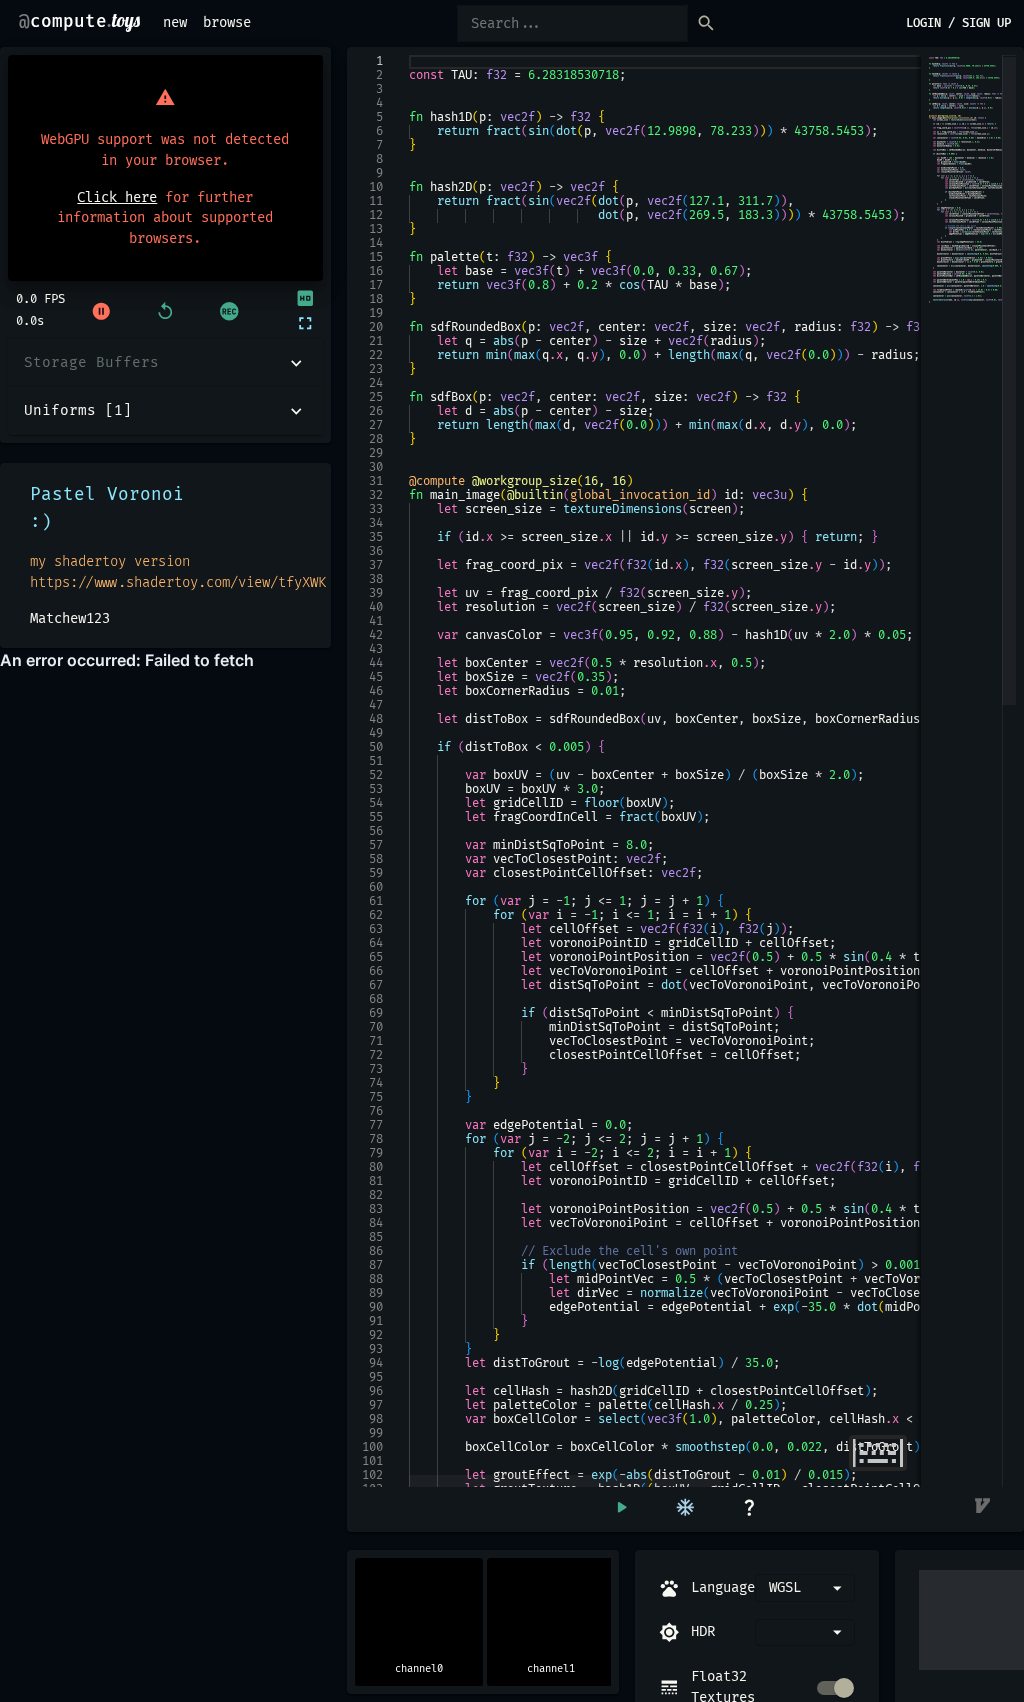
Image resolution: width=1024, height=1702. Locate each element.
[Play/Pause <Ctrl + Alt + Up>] (101, 311)
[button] (165, 363)
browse (227, 22)
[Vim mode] (984, 1507)
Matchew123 (70, 618)
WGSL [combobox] (785, 1587)
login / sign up (958, 23)
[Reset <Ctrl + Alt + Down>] (165, 311)
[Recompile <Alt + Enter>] (621, 1507)
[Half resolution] (304, 298)
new (175, 22)
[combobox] (805, 1632)
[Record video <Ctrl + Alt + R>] (229, 311)
